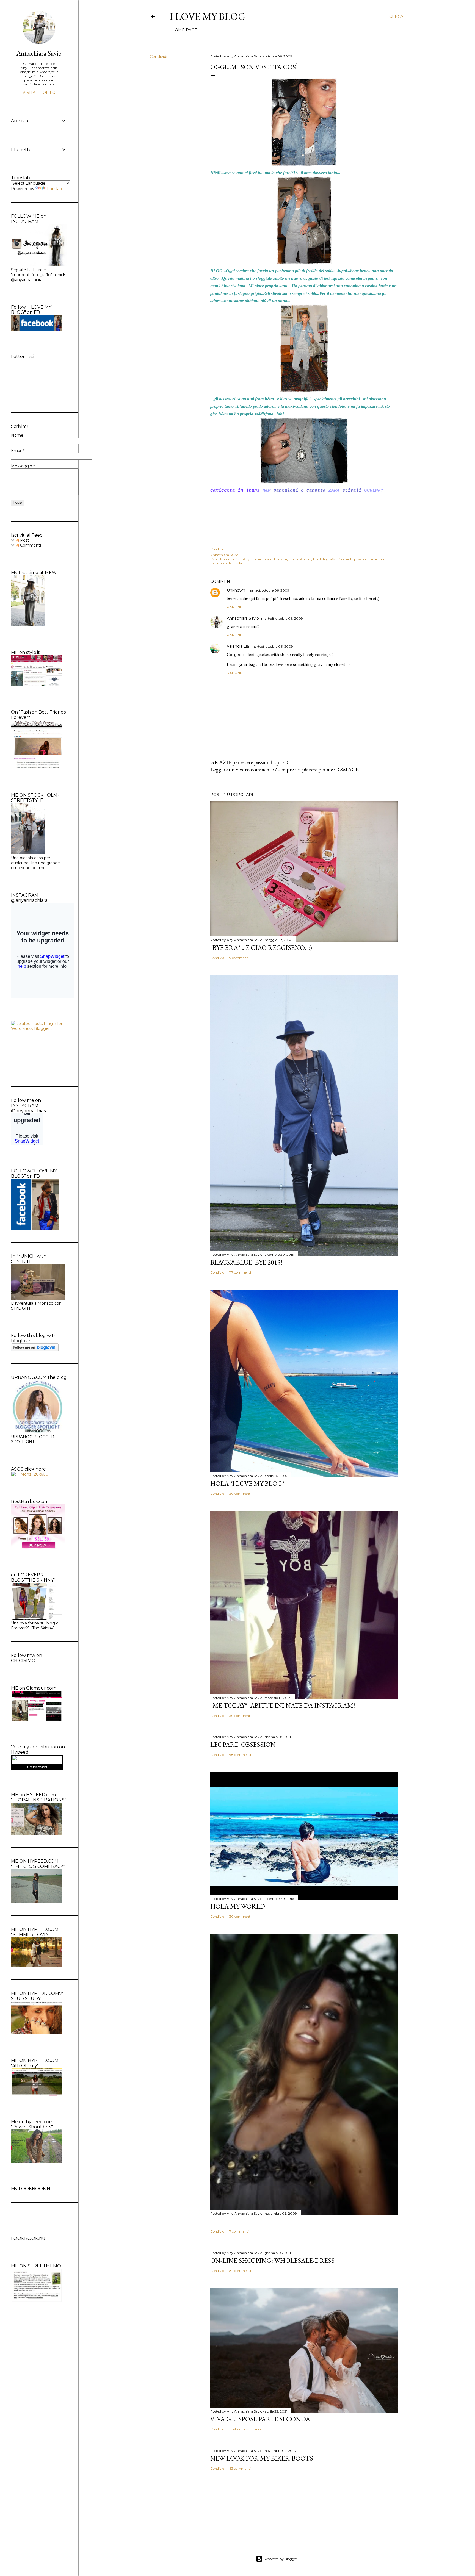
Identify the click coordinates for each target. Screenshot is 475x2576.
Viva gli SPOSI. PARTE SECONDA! (261, 2419)
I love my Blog (208, 16)
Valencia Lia (238, 646)
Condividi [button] (158, 57)
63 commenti (240, 2468)
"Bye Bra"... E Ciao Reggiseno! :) (261, 948)
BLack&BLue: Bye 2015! (246, 1262)
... (212, 2221)
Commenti (30, 545)
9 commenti (239, 958)
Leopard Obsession (243, 1744)
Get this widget (37, 1767)
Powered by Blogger (281, 2559)
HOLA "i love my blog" (247, 1483)
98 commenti (240, 1755)
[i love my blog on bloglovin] (35, 1350)
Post (24, 540)
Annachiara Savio (243, 618)
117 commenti (240, 1272)
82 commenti (240, 2271)
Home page (184, 30)
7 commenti (239, 2231)
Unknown (236, 590)
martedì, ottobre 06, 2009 (268, 590)
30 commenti (240, 1494)
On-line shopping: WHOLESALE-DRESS (272, 2260)
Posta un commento (246, 2429)
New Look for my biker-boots (262, 2458)
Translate (55, 189)
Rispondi (235, 607)
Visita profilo (39, 93)
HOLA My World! (239, 1906)
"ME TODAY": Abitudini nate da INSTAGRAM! (283, 1705)
